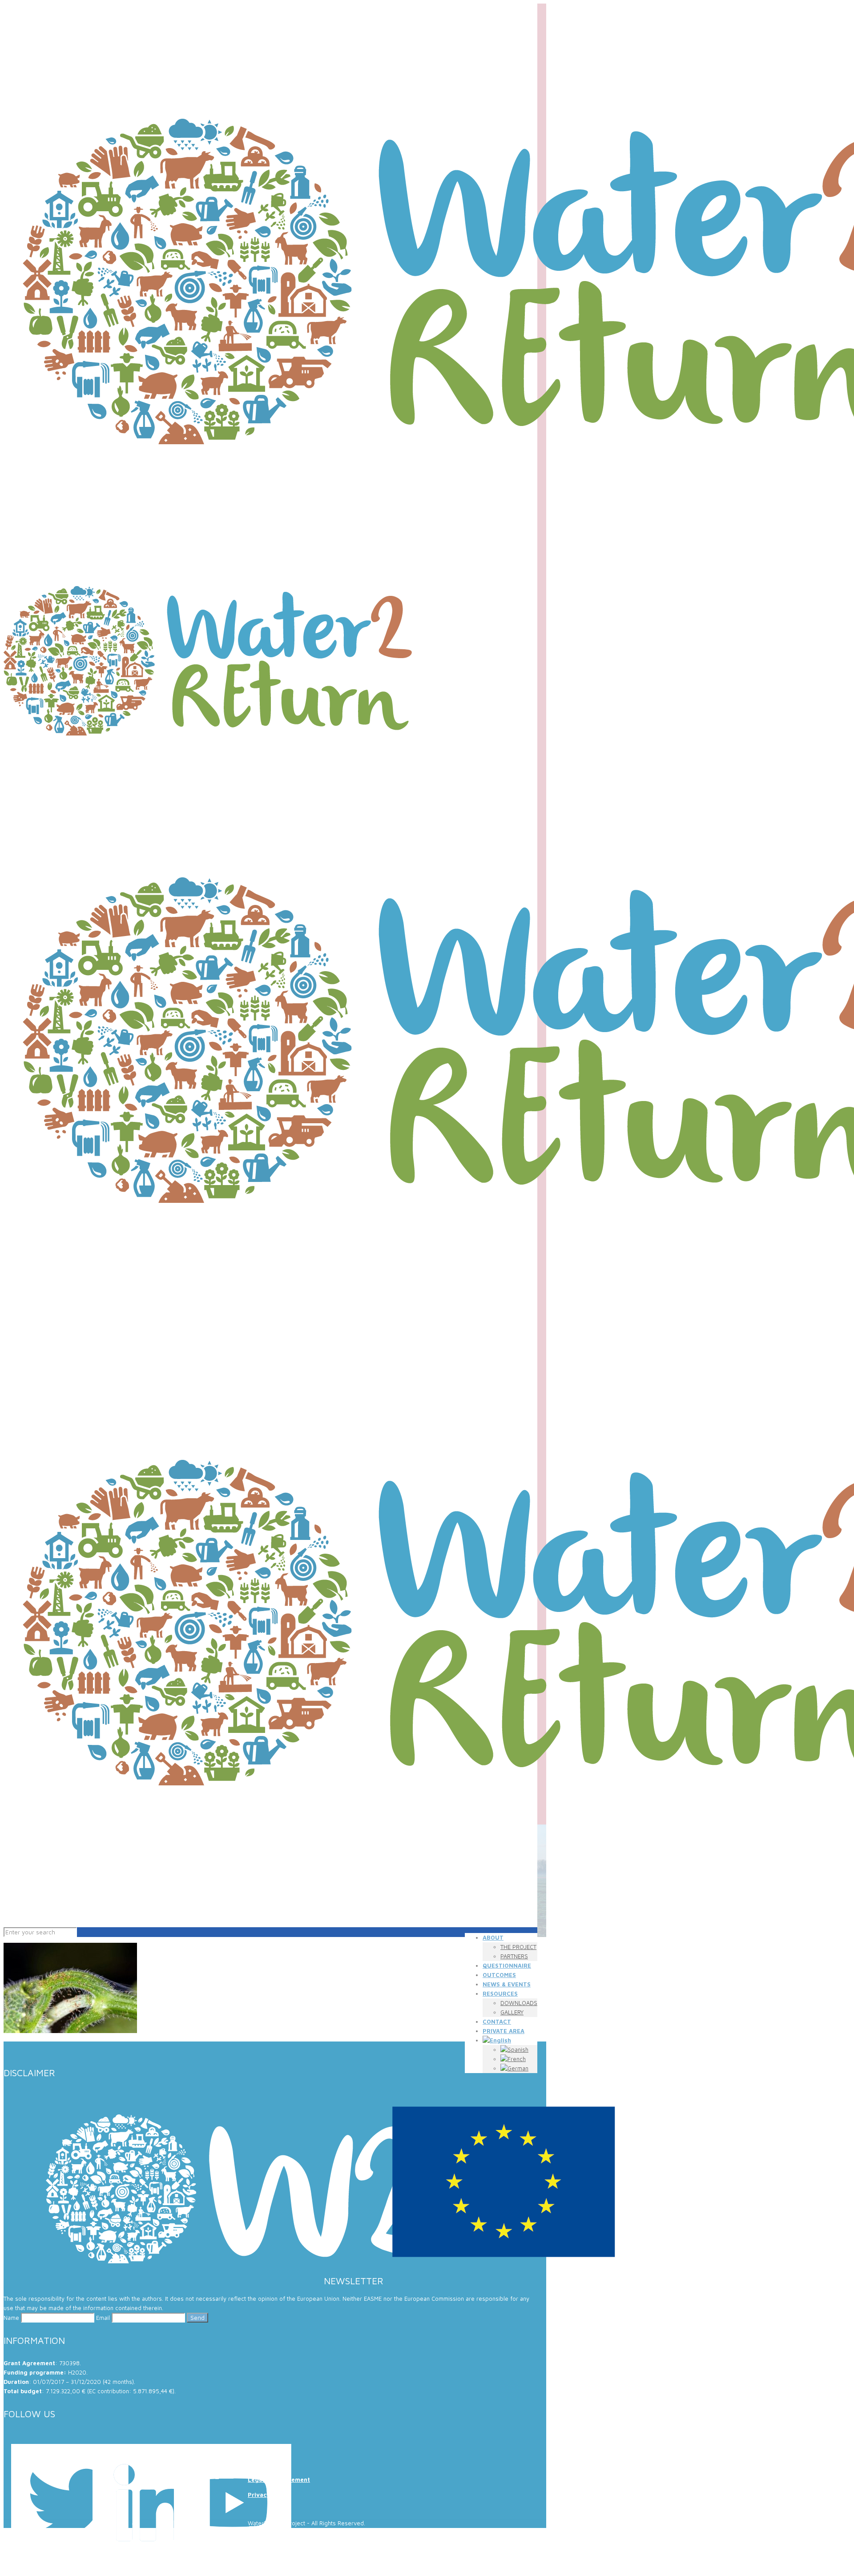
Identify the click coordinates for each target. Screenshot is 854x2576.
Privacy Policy (269, 2495)
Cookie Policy (268, 2464)
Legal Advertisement (279, 2480)
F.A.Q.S (258, 2449)
